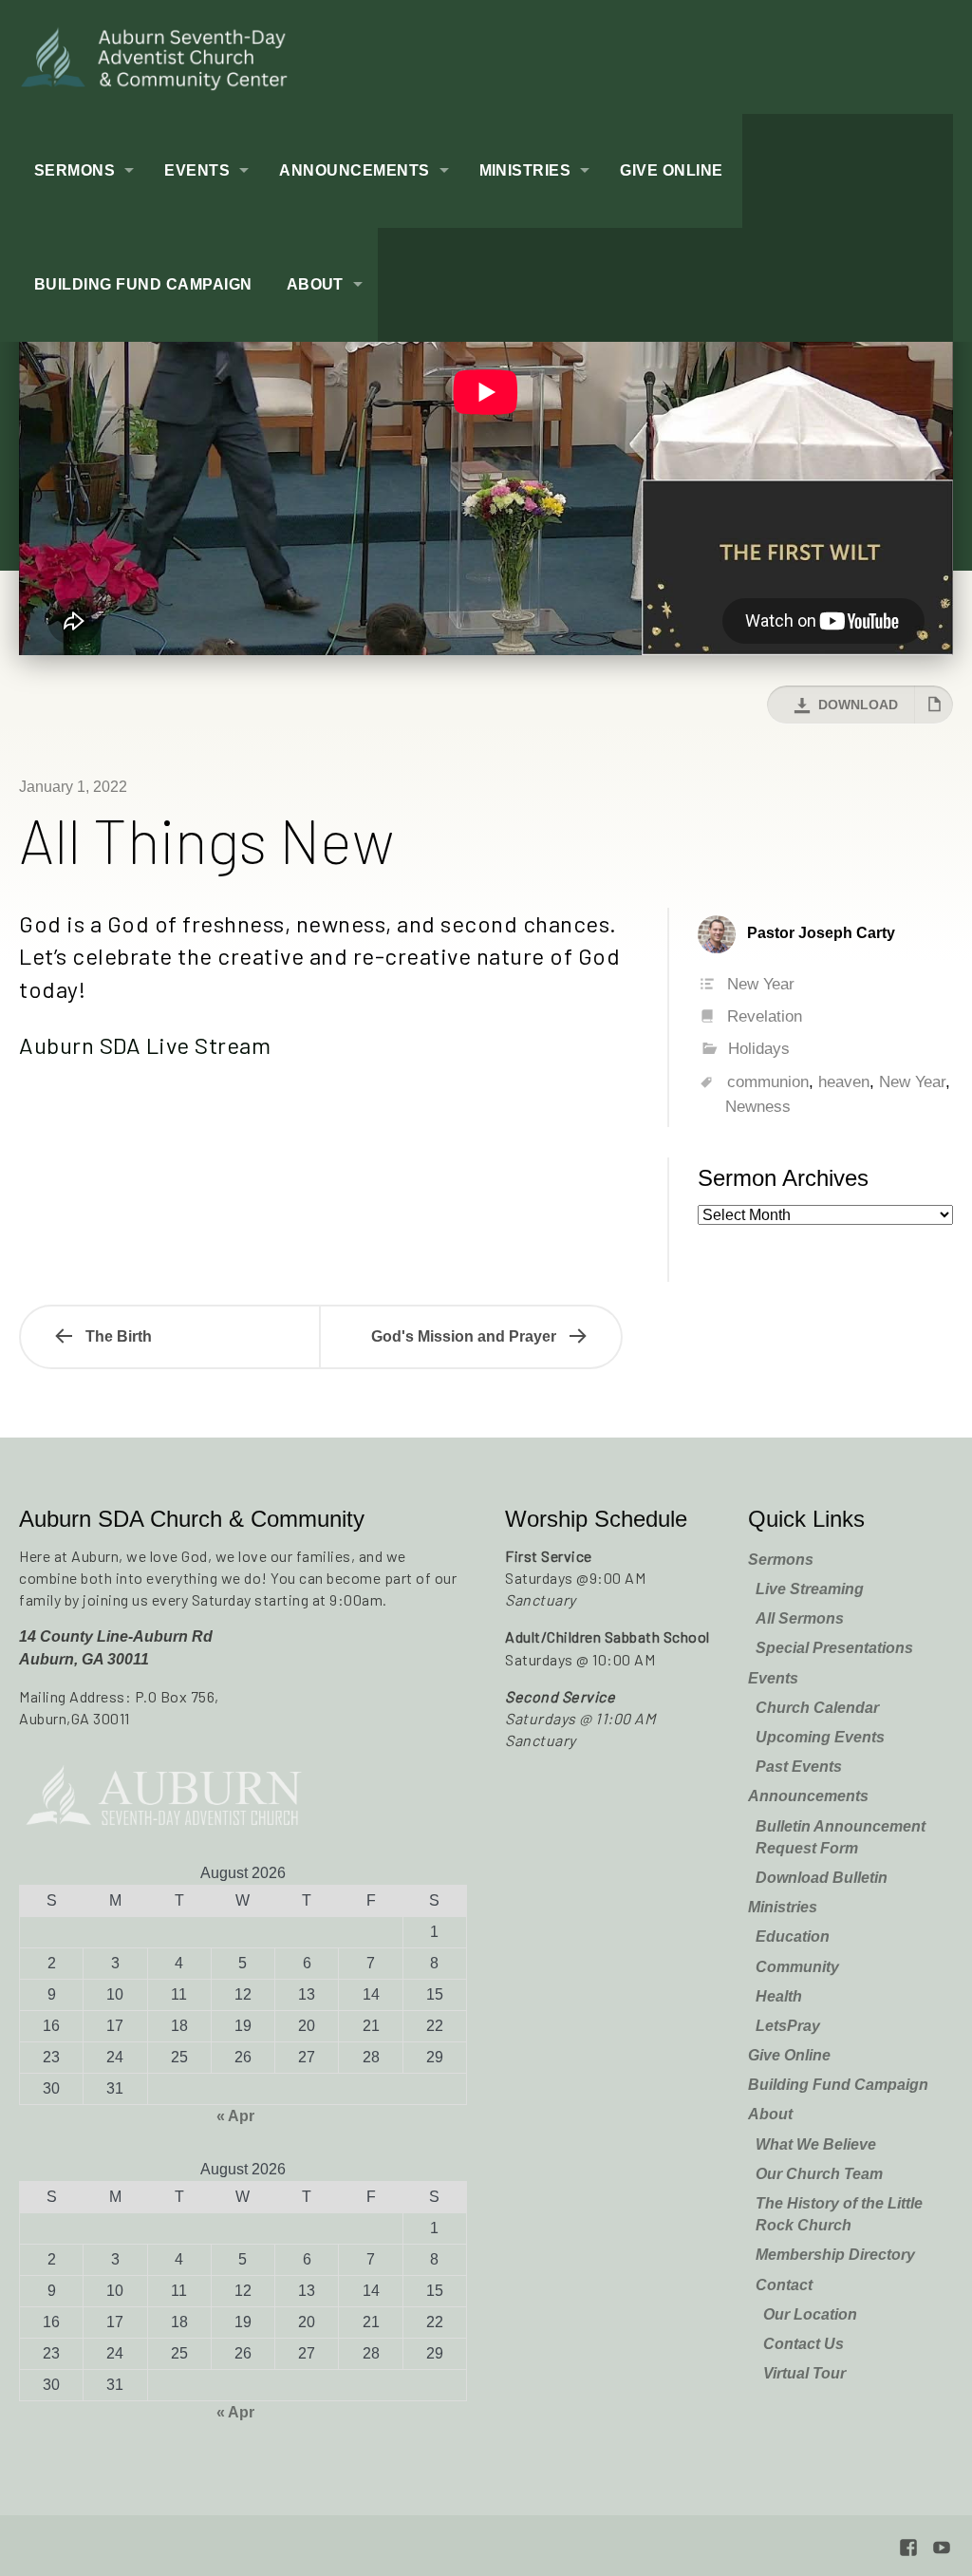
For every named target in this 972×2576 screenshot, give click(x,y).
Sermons (75, 170)
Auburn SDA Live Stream (145, 1045)
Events (197, 170)
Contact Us (804, 2344)
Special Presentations (834, 1648)
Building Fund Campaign (143, 284)
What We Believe (816, 2144)
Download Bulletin (822, 1878)
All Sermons (800, 1618)
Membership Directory (835, 2255)
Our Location (810, 2314)
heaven (844, 1082)
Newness (758, 1107)
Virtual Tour (804, 2373)
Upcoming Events (820, 1737)
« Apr (235, 2116)
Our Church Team (819, 2174)
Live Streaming (810, 1589)
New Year (761, 984)
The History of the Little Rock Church (839, 2214)
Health (779, 1996)
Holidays (759, 1049)
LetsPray (788, 2026)
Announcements (354, 170)
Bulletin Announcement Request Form (841, 1837)
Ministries (525, 170)
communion (768, 1082)
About (315, 284)
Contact (784, 2285)
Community (797, 1967)
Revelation (765, 1016)
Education (793, 1937)
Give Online (671, 170)
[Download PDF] (934, 705)
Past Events (799, 1767)
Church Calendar (817, 1708)
